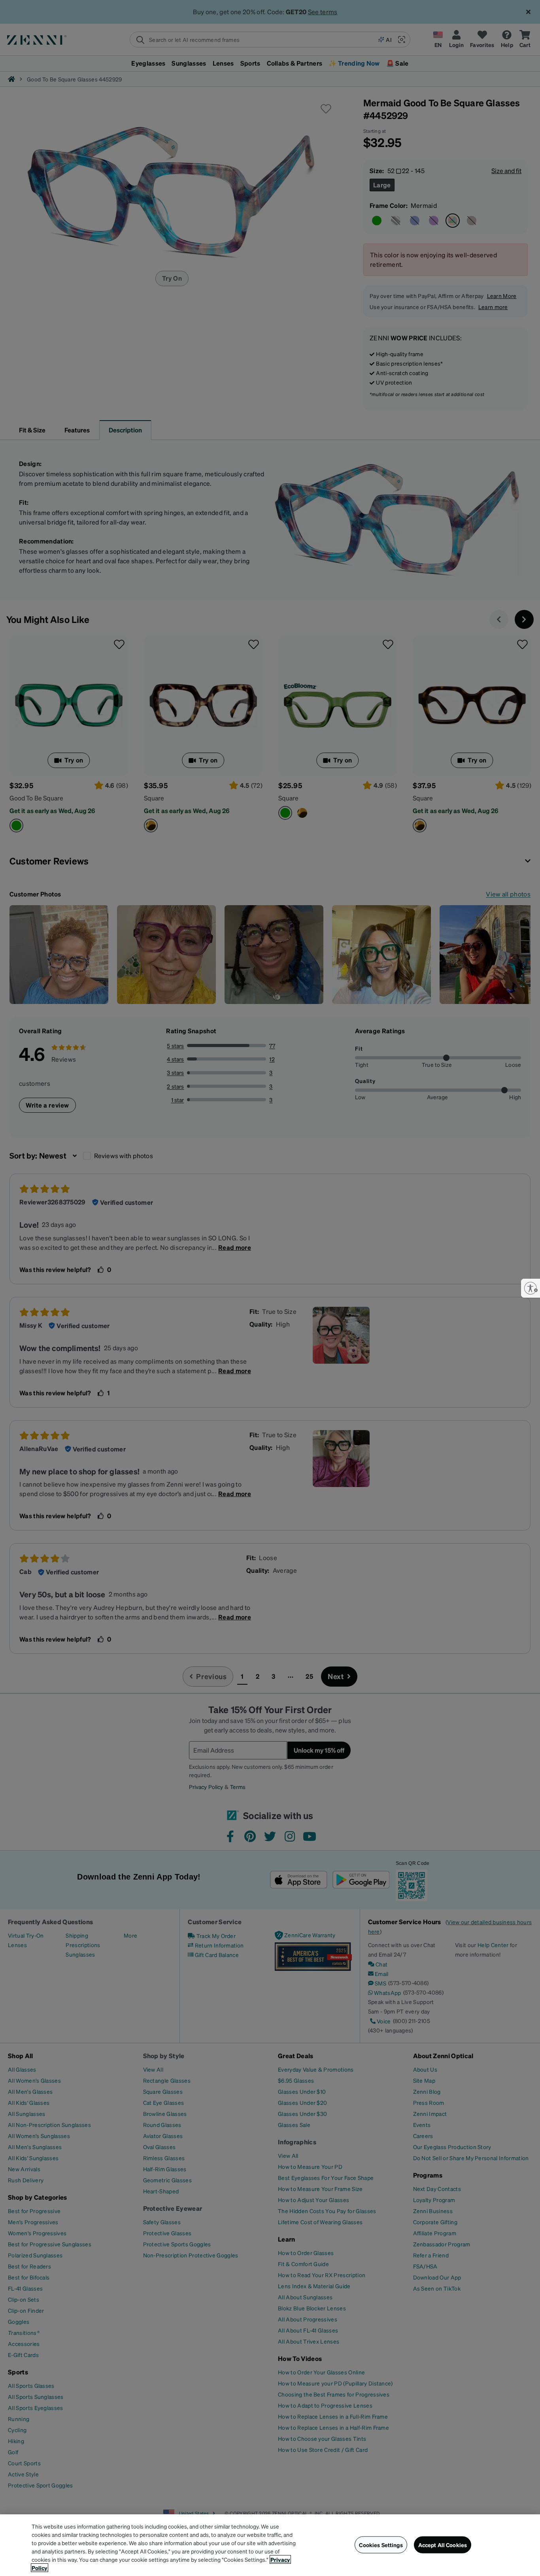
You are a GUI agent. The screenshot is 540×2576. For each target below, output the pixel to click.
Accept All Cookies (443, 2545)
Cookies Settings (381, 2545)
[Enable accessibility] (531, 1288)
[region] (270, 2545)
